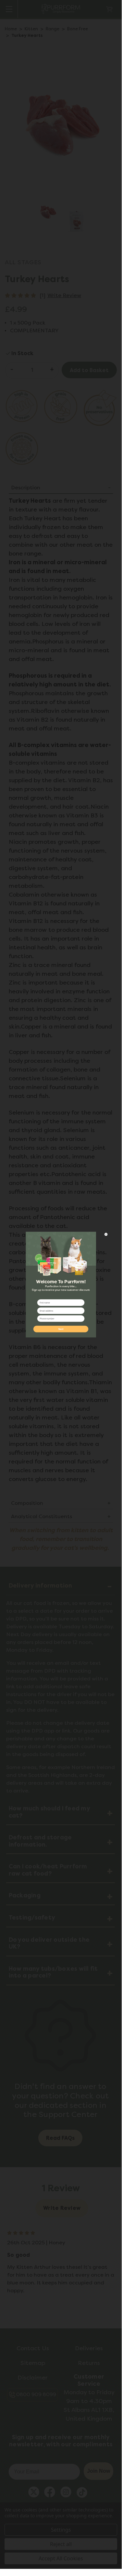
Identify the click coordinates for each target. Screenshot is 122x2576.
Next (61, 1329)
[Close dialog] (106, 1234)
